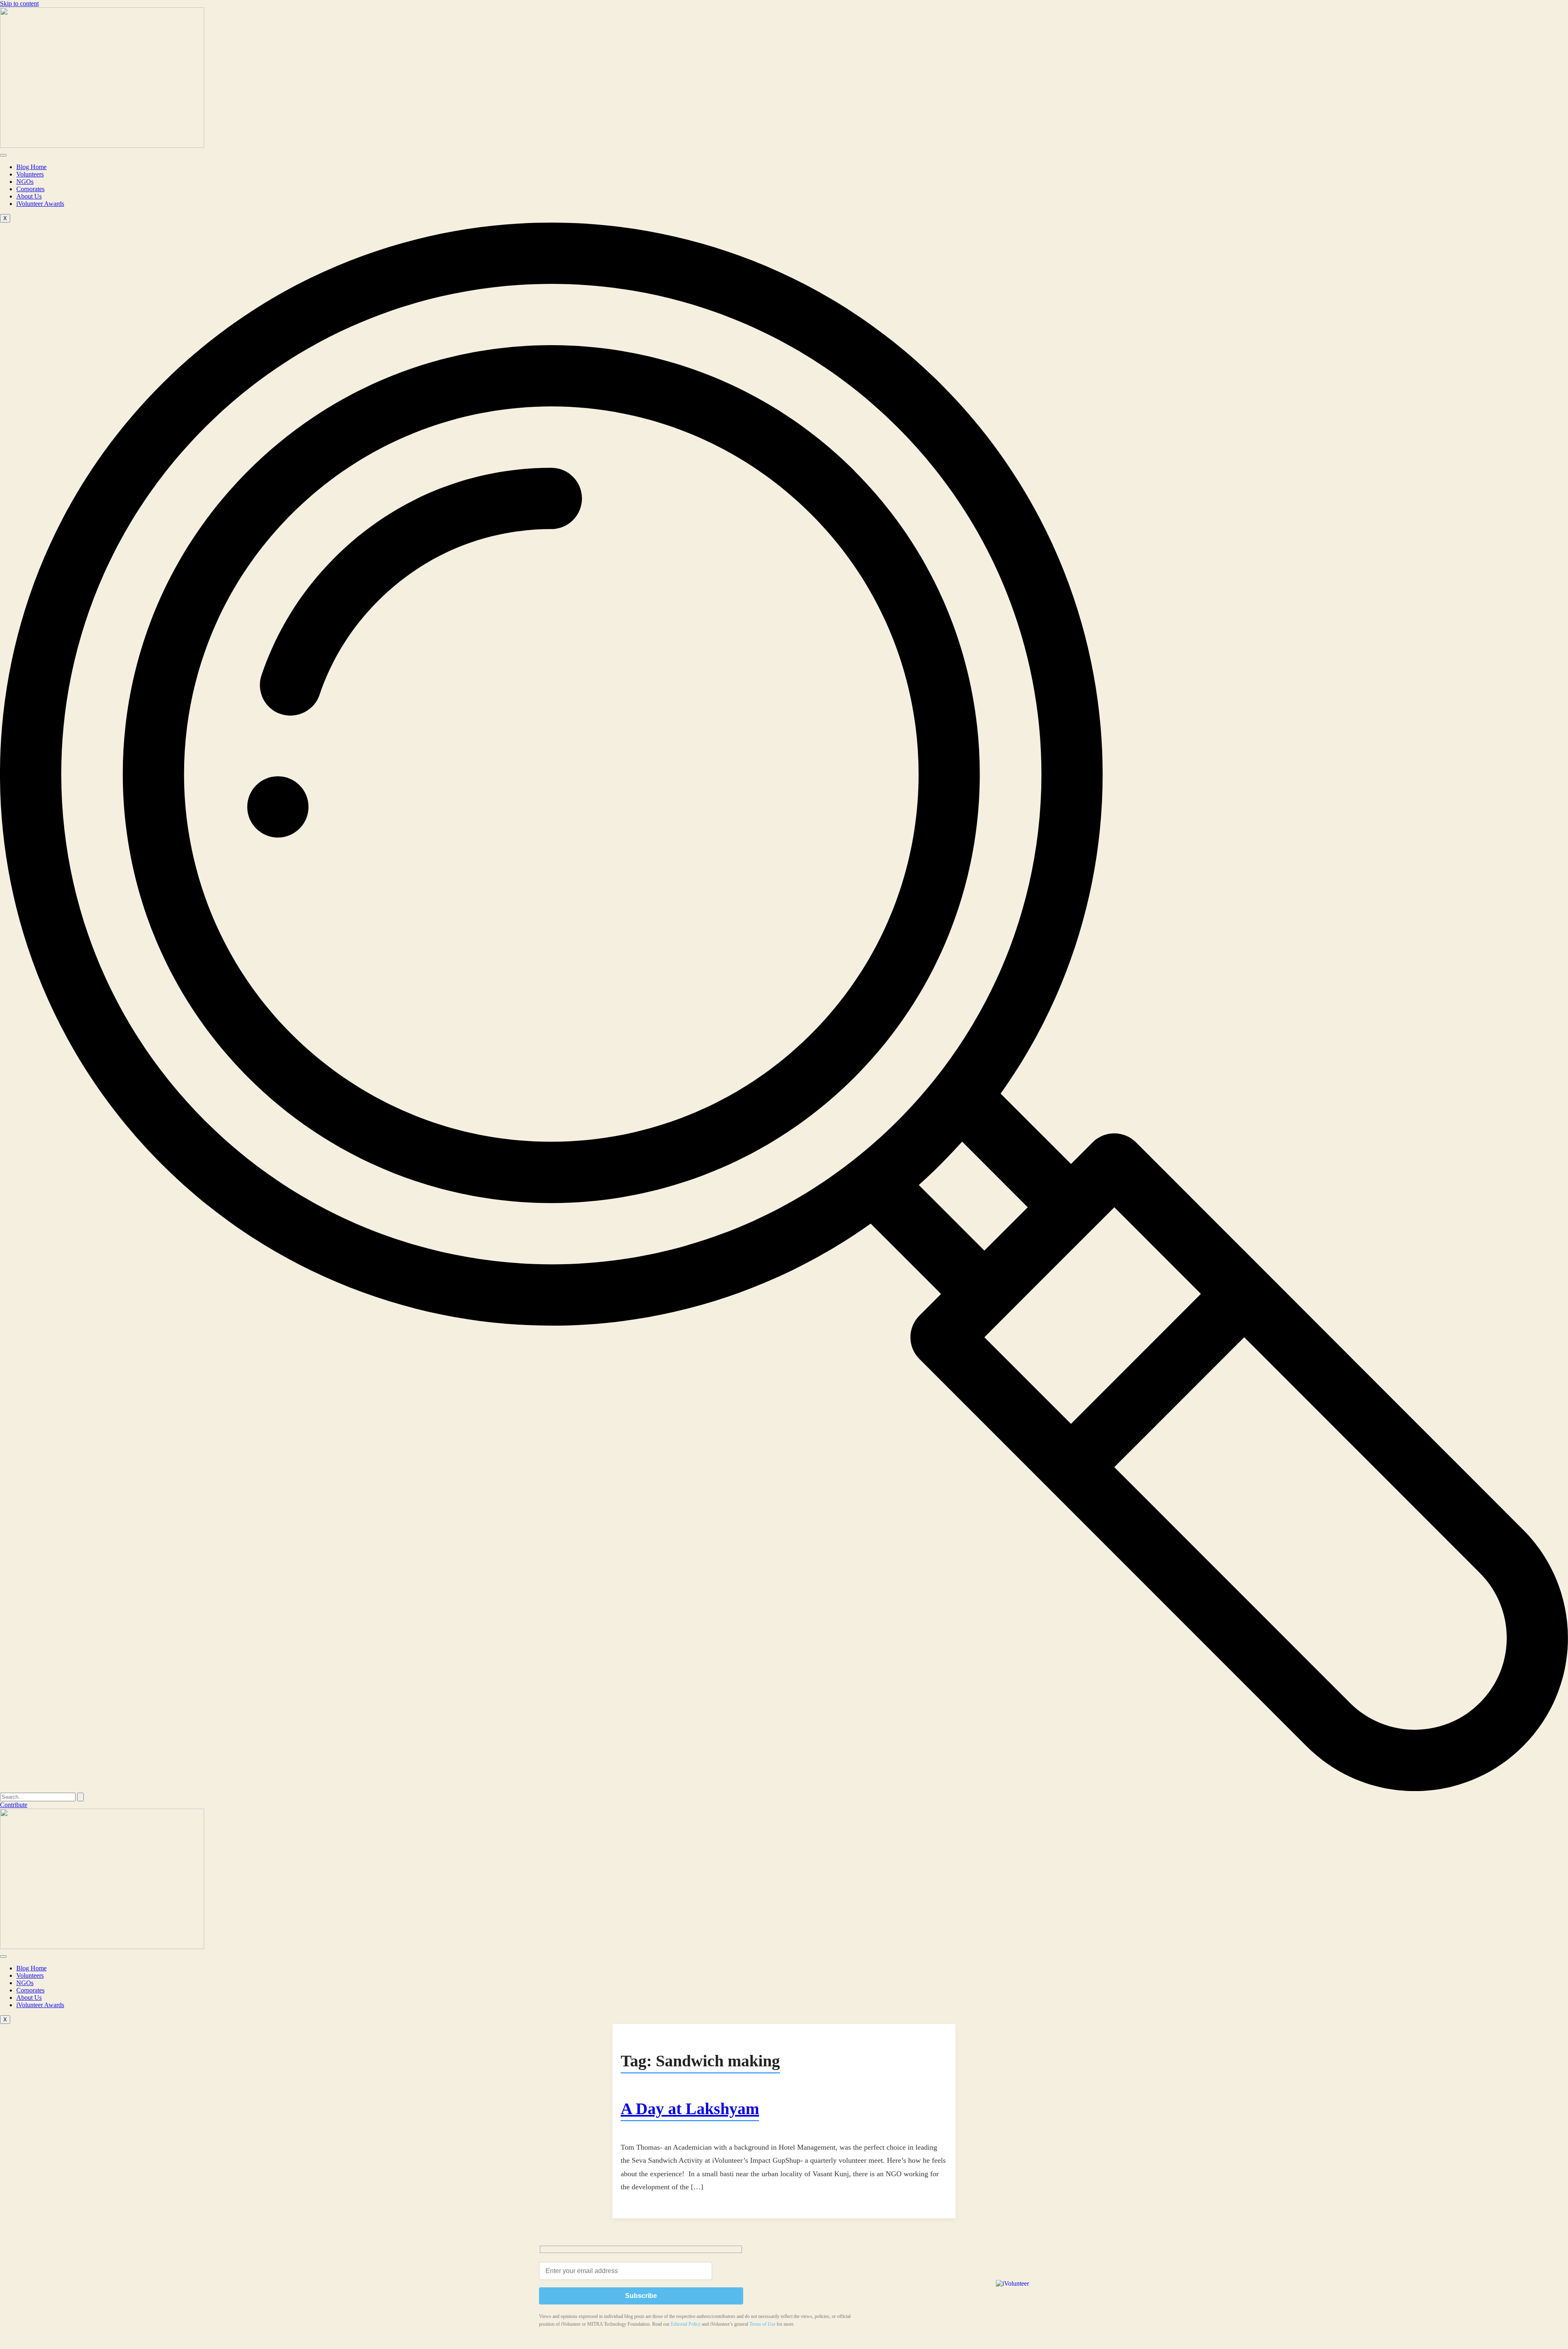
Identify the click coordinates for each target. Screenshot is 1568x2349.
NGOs (25, 182)
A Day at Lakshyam (690, 2109)
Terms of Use (762, 2324)
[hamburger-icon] (3, 155)
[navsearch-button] (784, 1789)
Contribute (14, 1805)
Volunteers (30, 174)
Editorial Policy (686, 2324)
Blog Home (31, 167)
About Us (29, 196)
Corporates (30, 189)
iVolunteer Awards (40, 204)
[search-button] (80, 1797)
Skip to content (19, 3)
